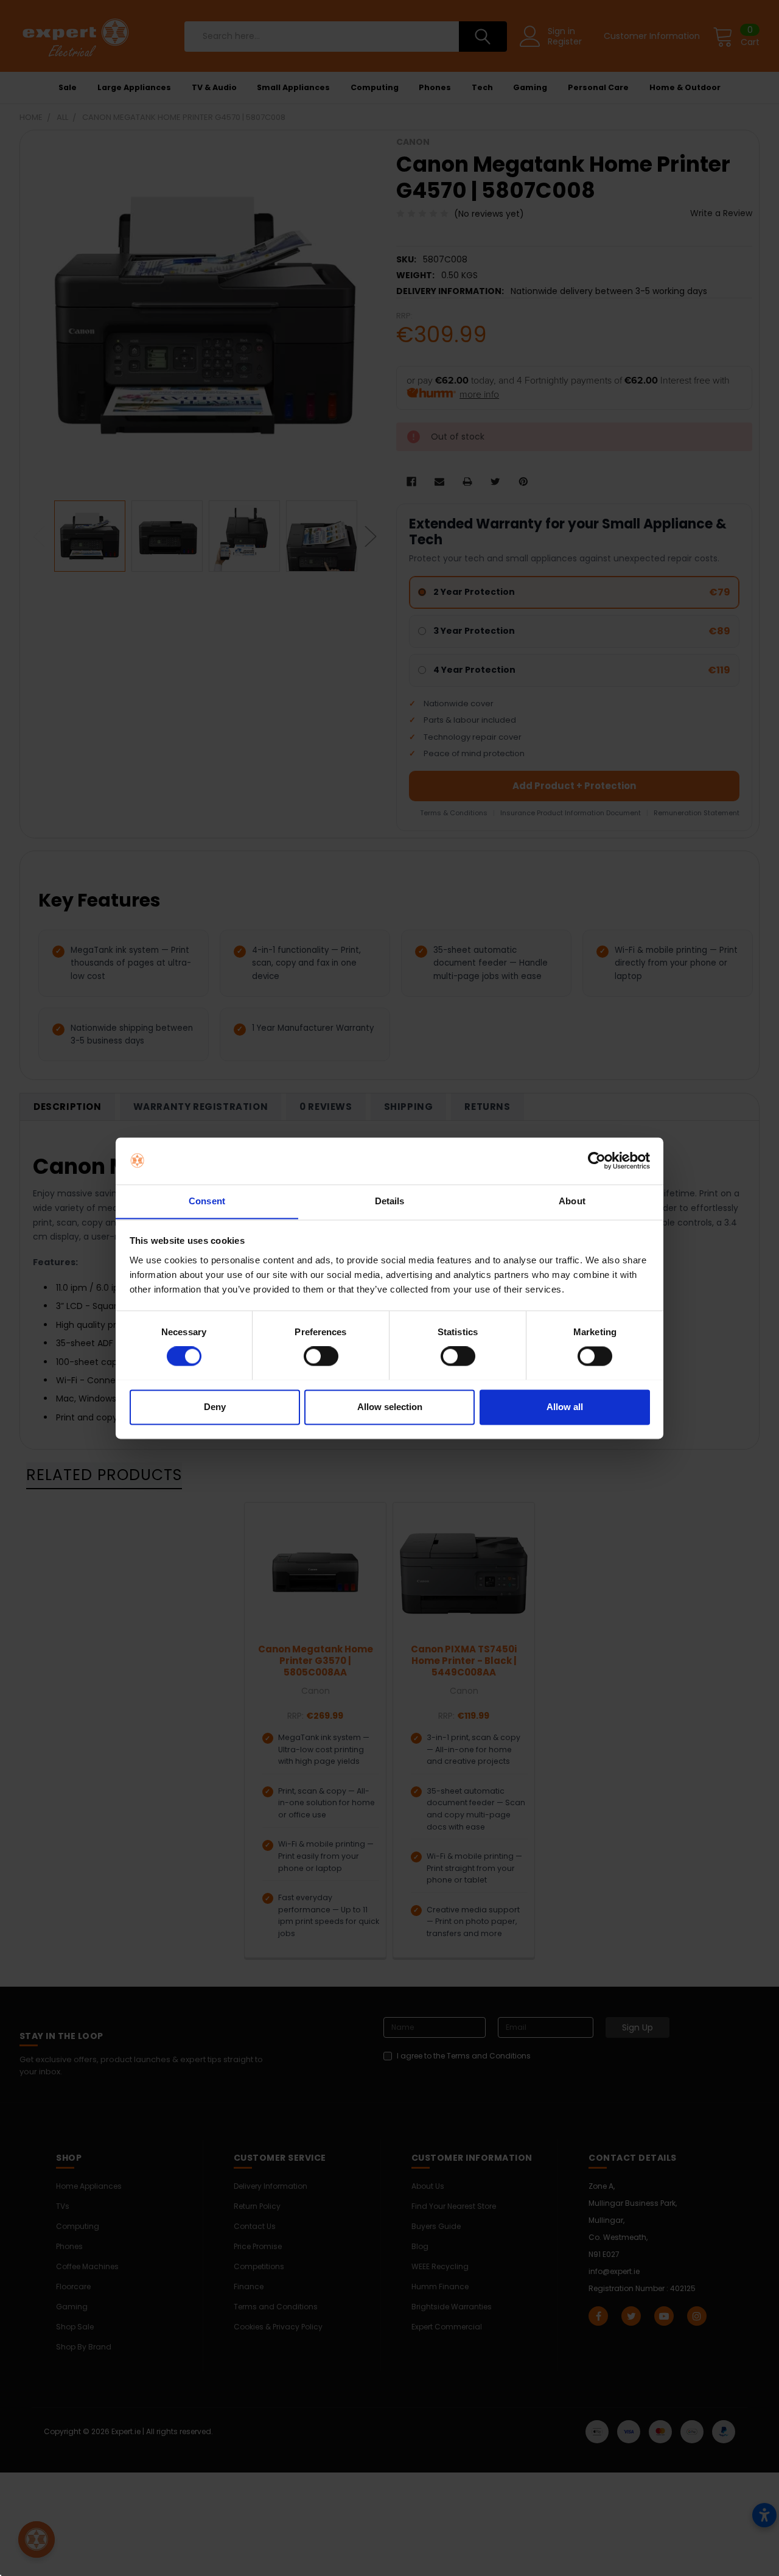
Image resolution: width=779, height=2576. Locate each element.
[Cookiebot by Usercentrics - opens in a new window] (597, 1160)
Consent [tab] (207, 1201)
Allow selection (390, 1407)
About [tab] (572, 1201)
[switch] (321, 1356)
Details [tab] (390, 1201)
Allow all (565, 1407)
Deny (215, 1407)
